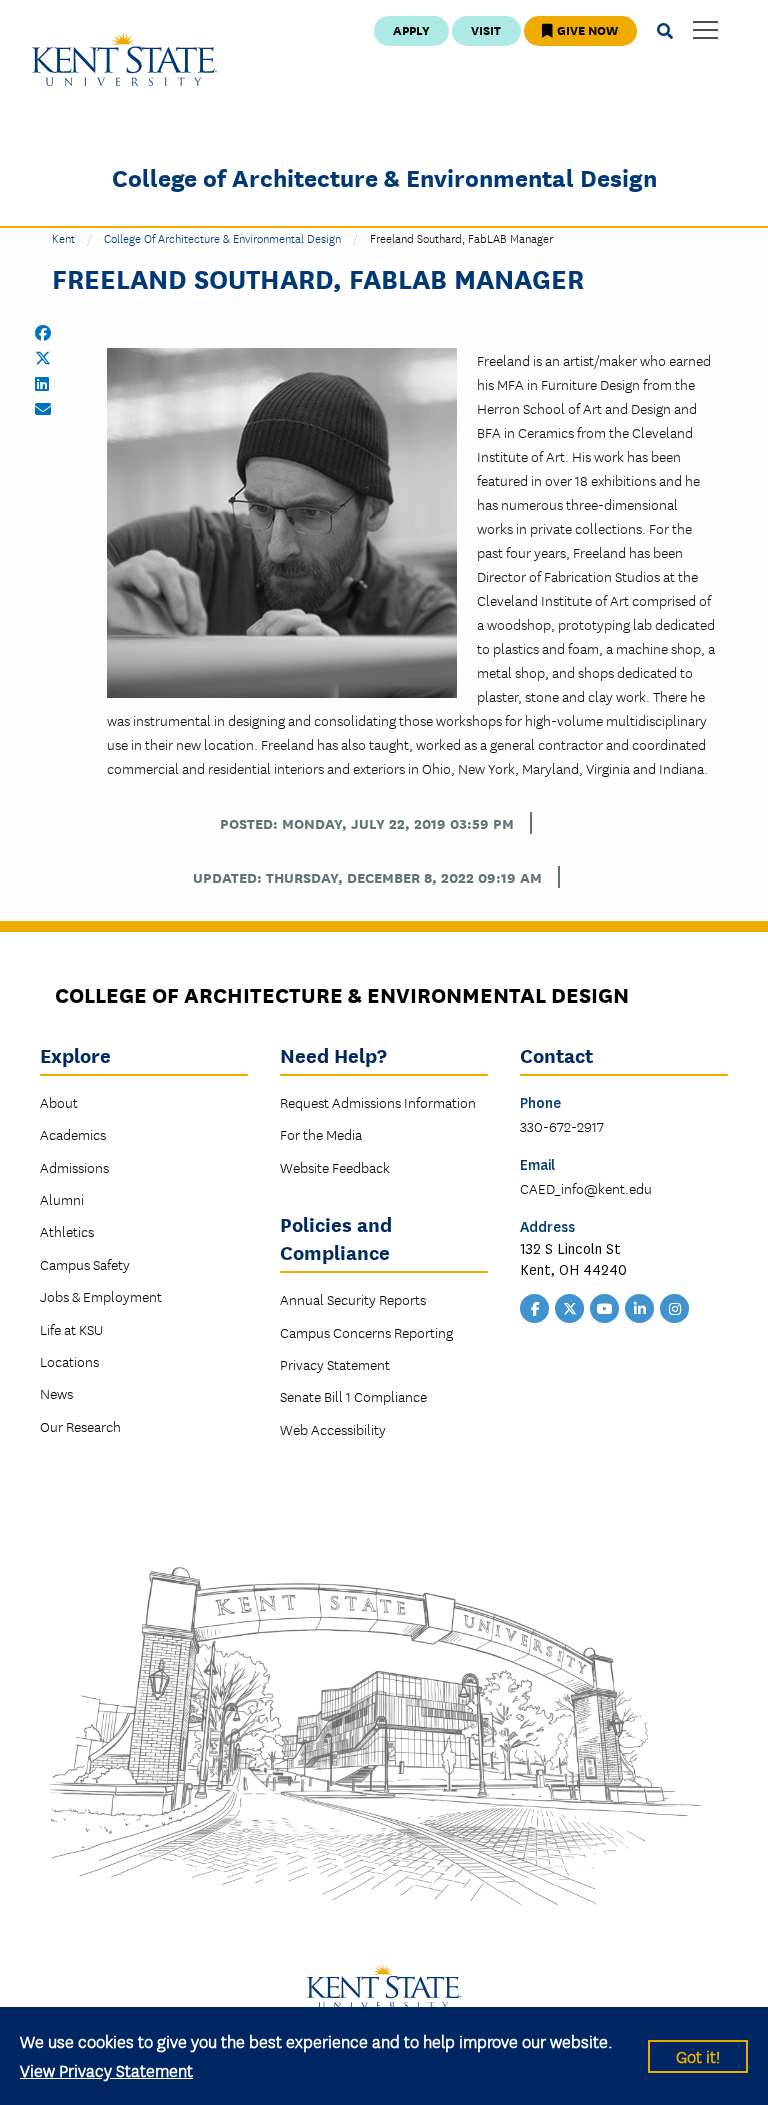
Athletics (67, 1231)
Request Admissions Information (378, 1102)
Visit (486, 29)
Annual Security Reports (353, 1299)
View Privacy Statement (106, 2069)
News (56, 1393)
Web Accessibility (333, 1429)
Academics (73, 1134)
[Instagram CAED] (675, 1307)
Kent (63, 237)
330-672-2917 (562, 1126)
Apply (411, 29)
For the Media (321, 1134)
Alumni (62, 1199)
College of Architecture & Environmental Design (384, 176)
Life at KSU (71, 1329)
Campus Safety (85, 1264)
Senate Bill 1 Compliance (353, 1396)
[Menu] (705, 31)
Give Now (586, 29)
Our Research (80, 1426)
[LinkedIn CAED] (640, 1307)
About (59, 1102)
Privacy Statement (335, 1364)
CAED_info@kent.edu (586, 1188)
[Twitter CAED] (570, 1307)
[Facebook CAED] (535, 1307)
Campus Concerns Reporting (366, 1332)
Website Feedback (335, 1167)
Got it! (698, 2055)
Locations (69, 1361)
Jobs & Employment (101, 1296)
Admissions (74, 1167)
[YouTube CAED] (605, 1307)
